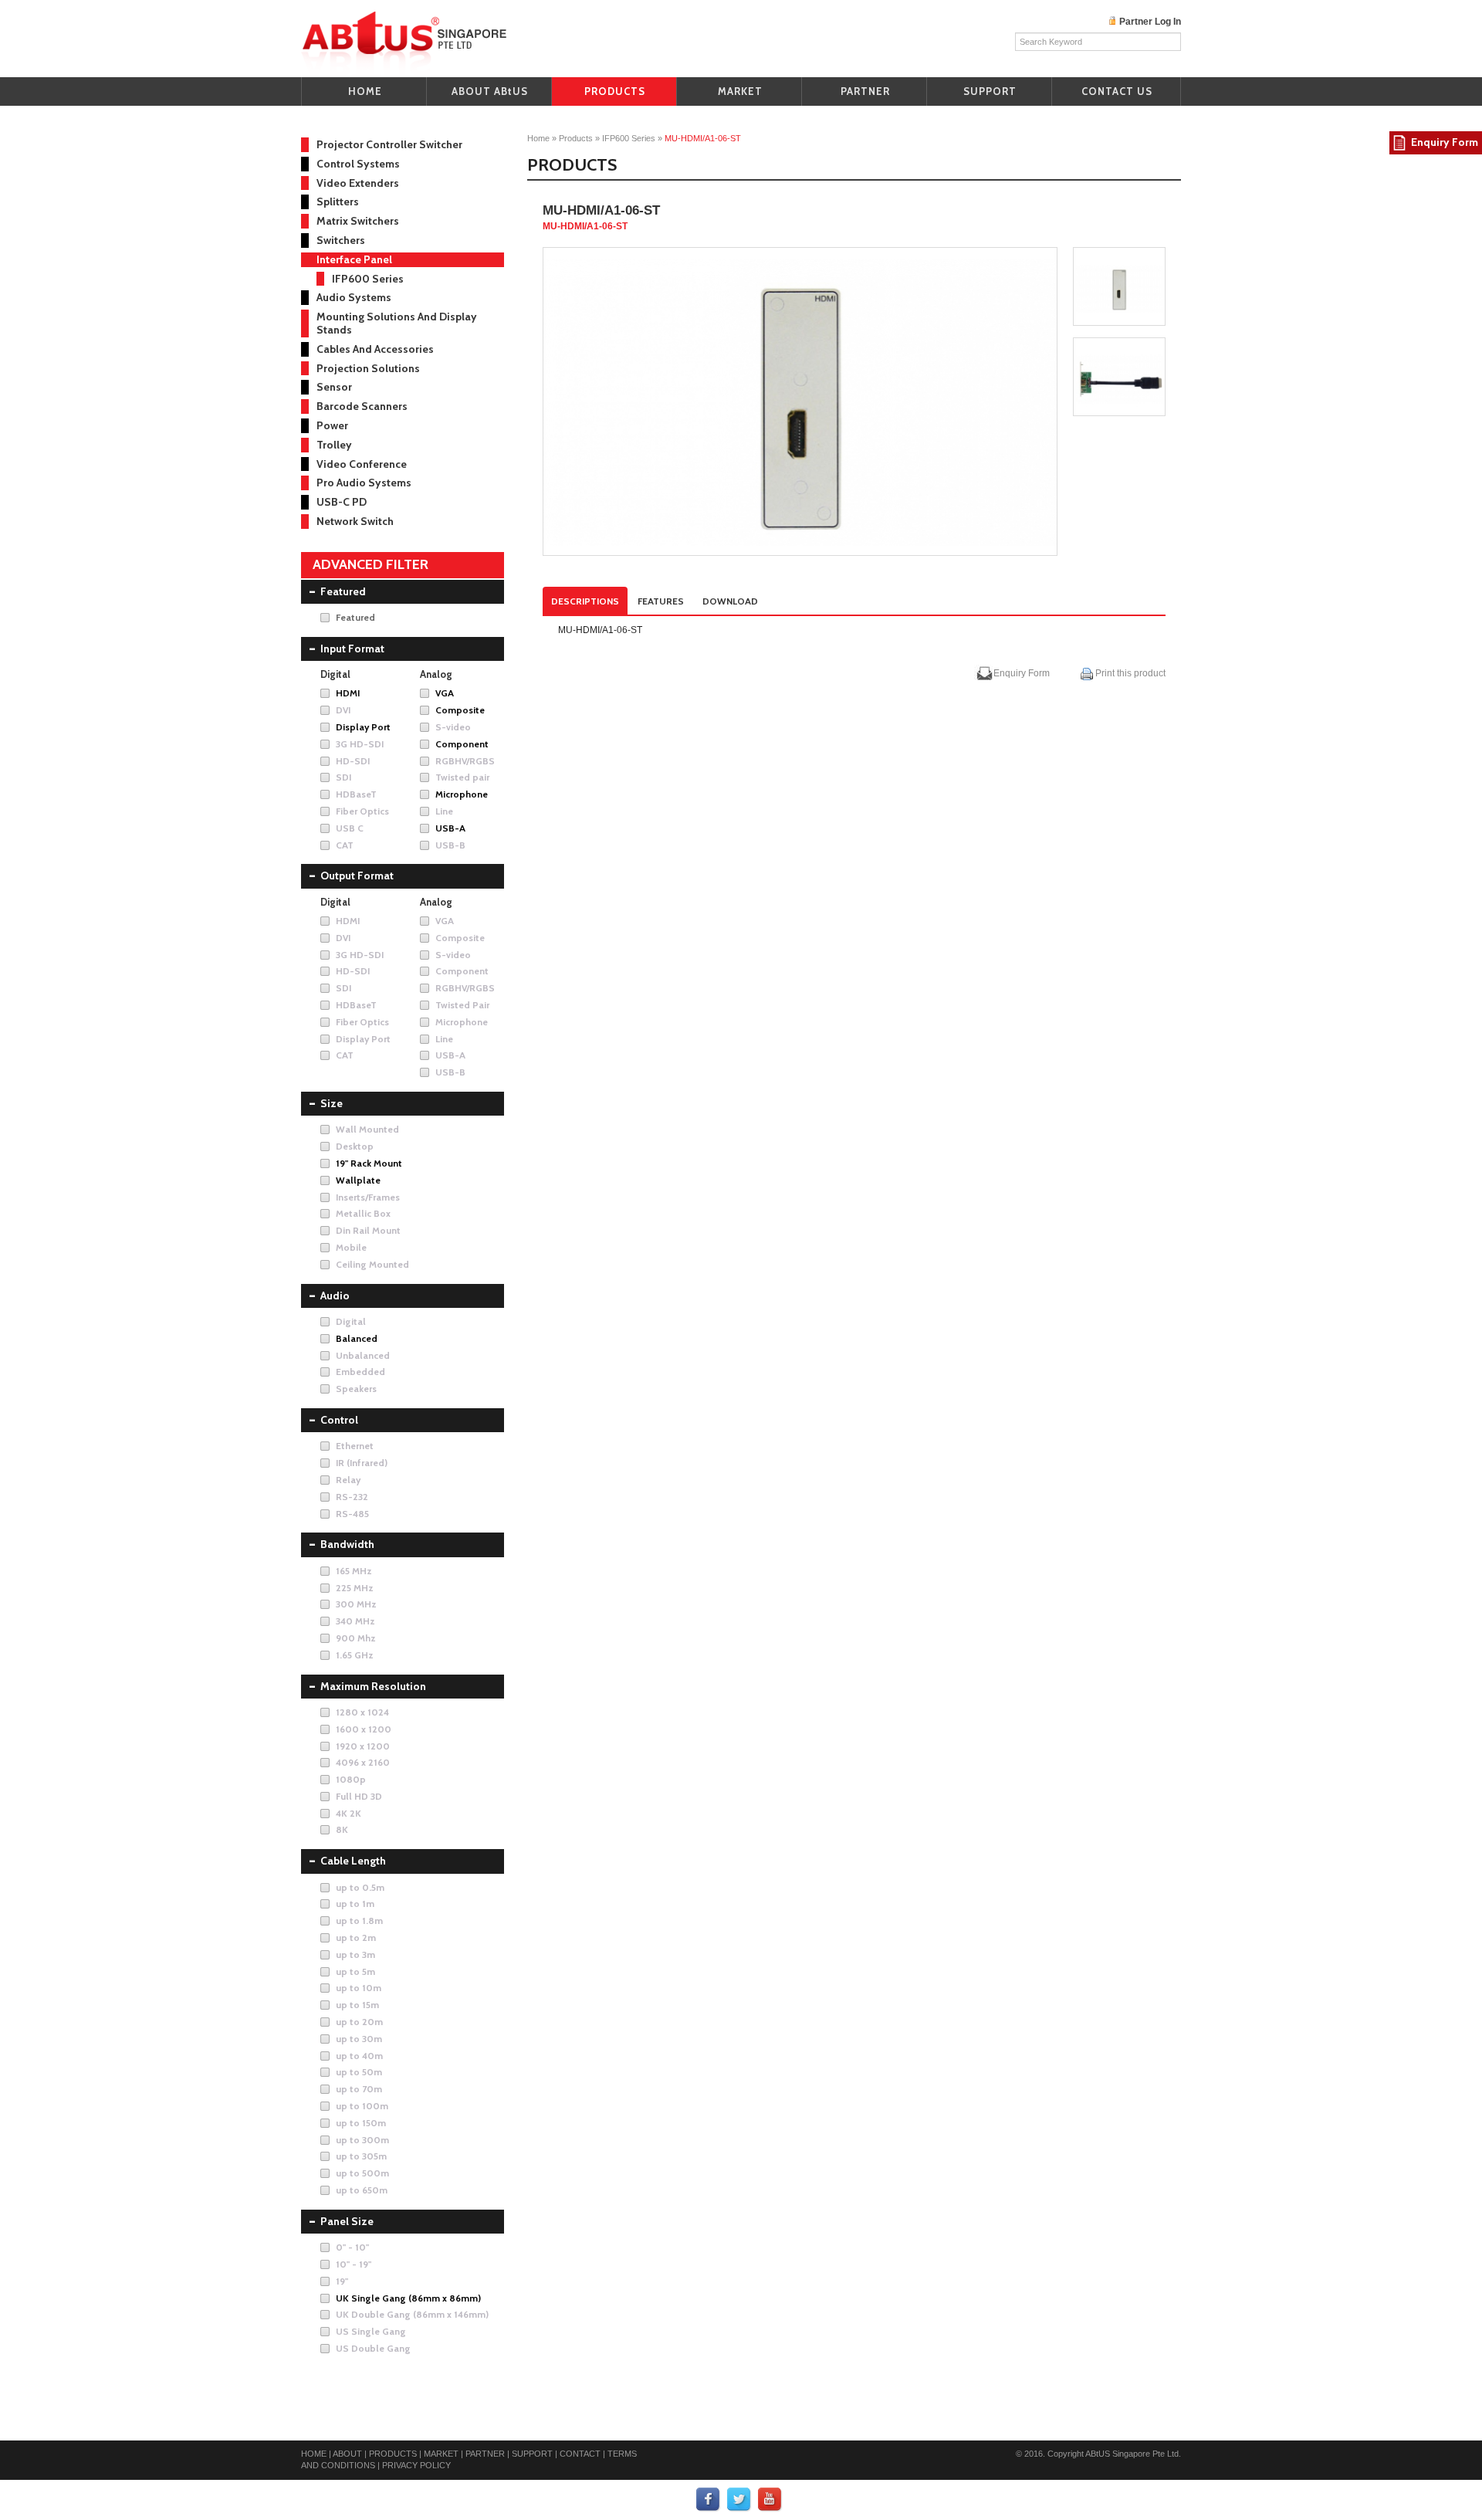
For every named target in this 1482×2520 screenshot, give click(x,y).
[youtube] (770, 2499)
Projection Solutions (368, 368)
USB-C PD (342, 502)
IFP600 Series (629, 138)
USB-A (450, 828)
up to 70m (359, 2089)
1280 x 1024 (362, 1712)
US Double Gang (373, 2348)
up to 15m (357, 2005)
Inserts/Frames (368, 1197)
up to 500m (362, 2173)
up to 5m (355, 1971)
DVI (343, 710)
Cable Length (353, 1861)
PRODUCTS (615, 91)
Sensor (334, 387)
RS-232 (352, 1497)
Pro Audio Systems (364, 483)
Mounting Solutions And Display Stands (397, 323)
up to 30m (359, 2039)
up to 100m (362, 2106)
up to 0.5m (360, 1887)
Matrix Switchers (358, 221)
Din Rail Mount (368, 1230)
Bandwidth (347, 1544)
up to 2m (356, 1937)
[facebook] (709, 2499)
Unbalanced (363, 1355)
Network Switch (355, 521)
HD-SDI (353, 761)
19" (342, 2281)
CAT (345, 845)
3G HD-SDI (360, 744)
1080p (351, 1779)
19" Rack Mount (369, 1163)
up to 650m (362, 2190)
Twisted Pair (462, 1005)
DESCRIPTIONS (585, 601)
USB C (350, 828)
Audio (335, 1296)
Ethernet (355, 1446)
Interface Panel (354, 259)
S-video (453, 727)
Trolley (334, 445)
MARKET (740, 91)
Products (576, 138)
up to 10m (359, 1988)
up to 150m (361, 2123)
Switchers (341, 240)
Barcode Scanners (362, 406)
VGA (445, 693)
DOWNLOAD (730, 601)
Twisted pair (462, 777)
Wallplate (358, 1180)
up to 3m (355, 1954)
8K (342, 1829)
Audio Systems (354, 297)
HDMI (348, 693)
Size (332, 1103)
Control (339, 1420)
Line (444, 811)
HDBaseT (356, 794)
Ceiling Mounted (372, 1264)
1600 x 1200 (364, 1729)
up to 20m (359, 2022)
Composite (460, 710)
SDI (343, 777)
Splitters (338, 202)
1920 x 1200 (363, 1746)
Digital (351, 1321)
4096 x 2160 (363, 1762)
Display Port (363, 727)
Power (332, 425)
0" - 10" (352, 2247)
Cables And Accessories (375, 349)
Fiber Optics (362, 811)
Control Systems (358, 164)
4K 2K (349, 1813)
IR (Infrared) (362, 1463)
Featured (343, 591)
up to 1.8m (359, 1920)
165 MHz (354, 1571)
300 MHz (356, 1604)
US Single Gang (371, 2331)
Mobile (351, 1247)
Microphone (462, 794)
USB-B (450, 845)
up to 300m (362, 2140)
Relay (348, 1480)
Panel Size (347, 2221)
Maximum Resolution (373, 1686)
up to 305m (361, 2156)
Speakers (356, 1389)
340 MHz (355, 1621)
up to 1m (355, 1904)
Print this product (1129, 673)
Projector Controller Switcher (389, 144)
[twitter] (739, 2499)
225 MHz (355, 1588)
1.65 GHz (355, 1655)
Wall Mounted (367, 1129)
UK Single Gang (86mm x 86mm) (408, 2298)
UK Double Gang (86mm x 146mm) (412, 2314)
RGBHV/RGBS (465, 761)
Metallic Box (363, 1213)
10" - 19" (354, 2264)
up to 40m (359, 2056)
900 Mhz (356, 1638)
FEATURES (661, 601)
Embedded (360, 1372)
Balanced (357, 1338)
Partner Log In (1150, 22)
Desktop (355, 1146)
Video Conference (362, 464)
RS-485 (352, 1514)
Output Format (357, 876)
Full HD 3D (359, 1796)
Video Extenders (358, 183)
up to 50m (359, 2072)
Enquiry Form (1022, 673)
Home (538, 138)
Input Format (352, 649)
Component (462, 744)
